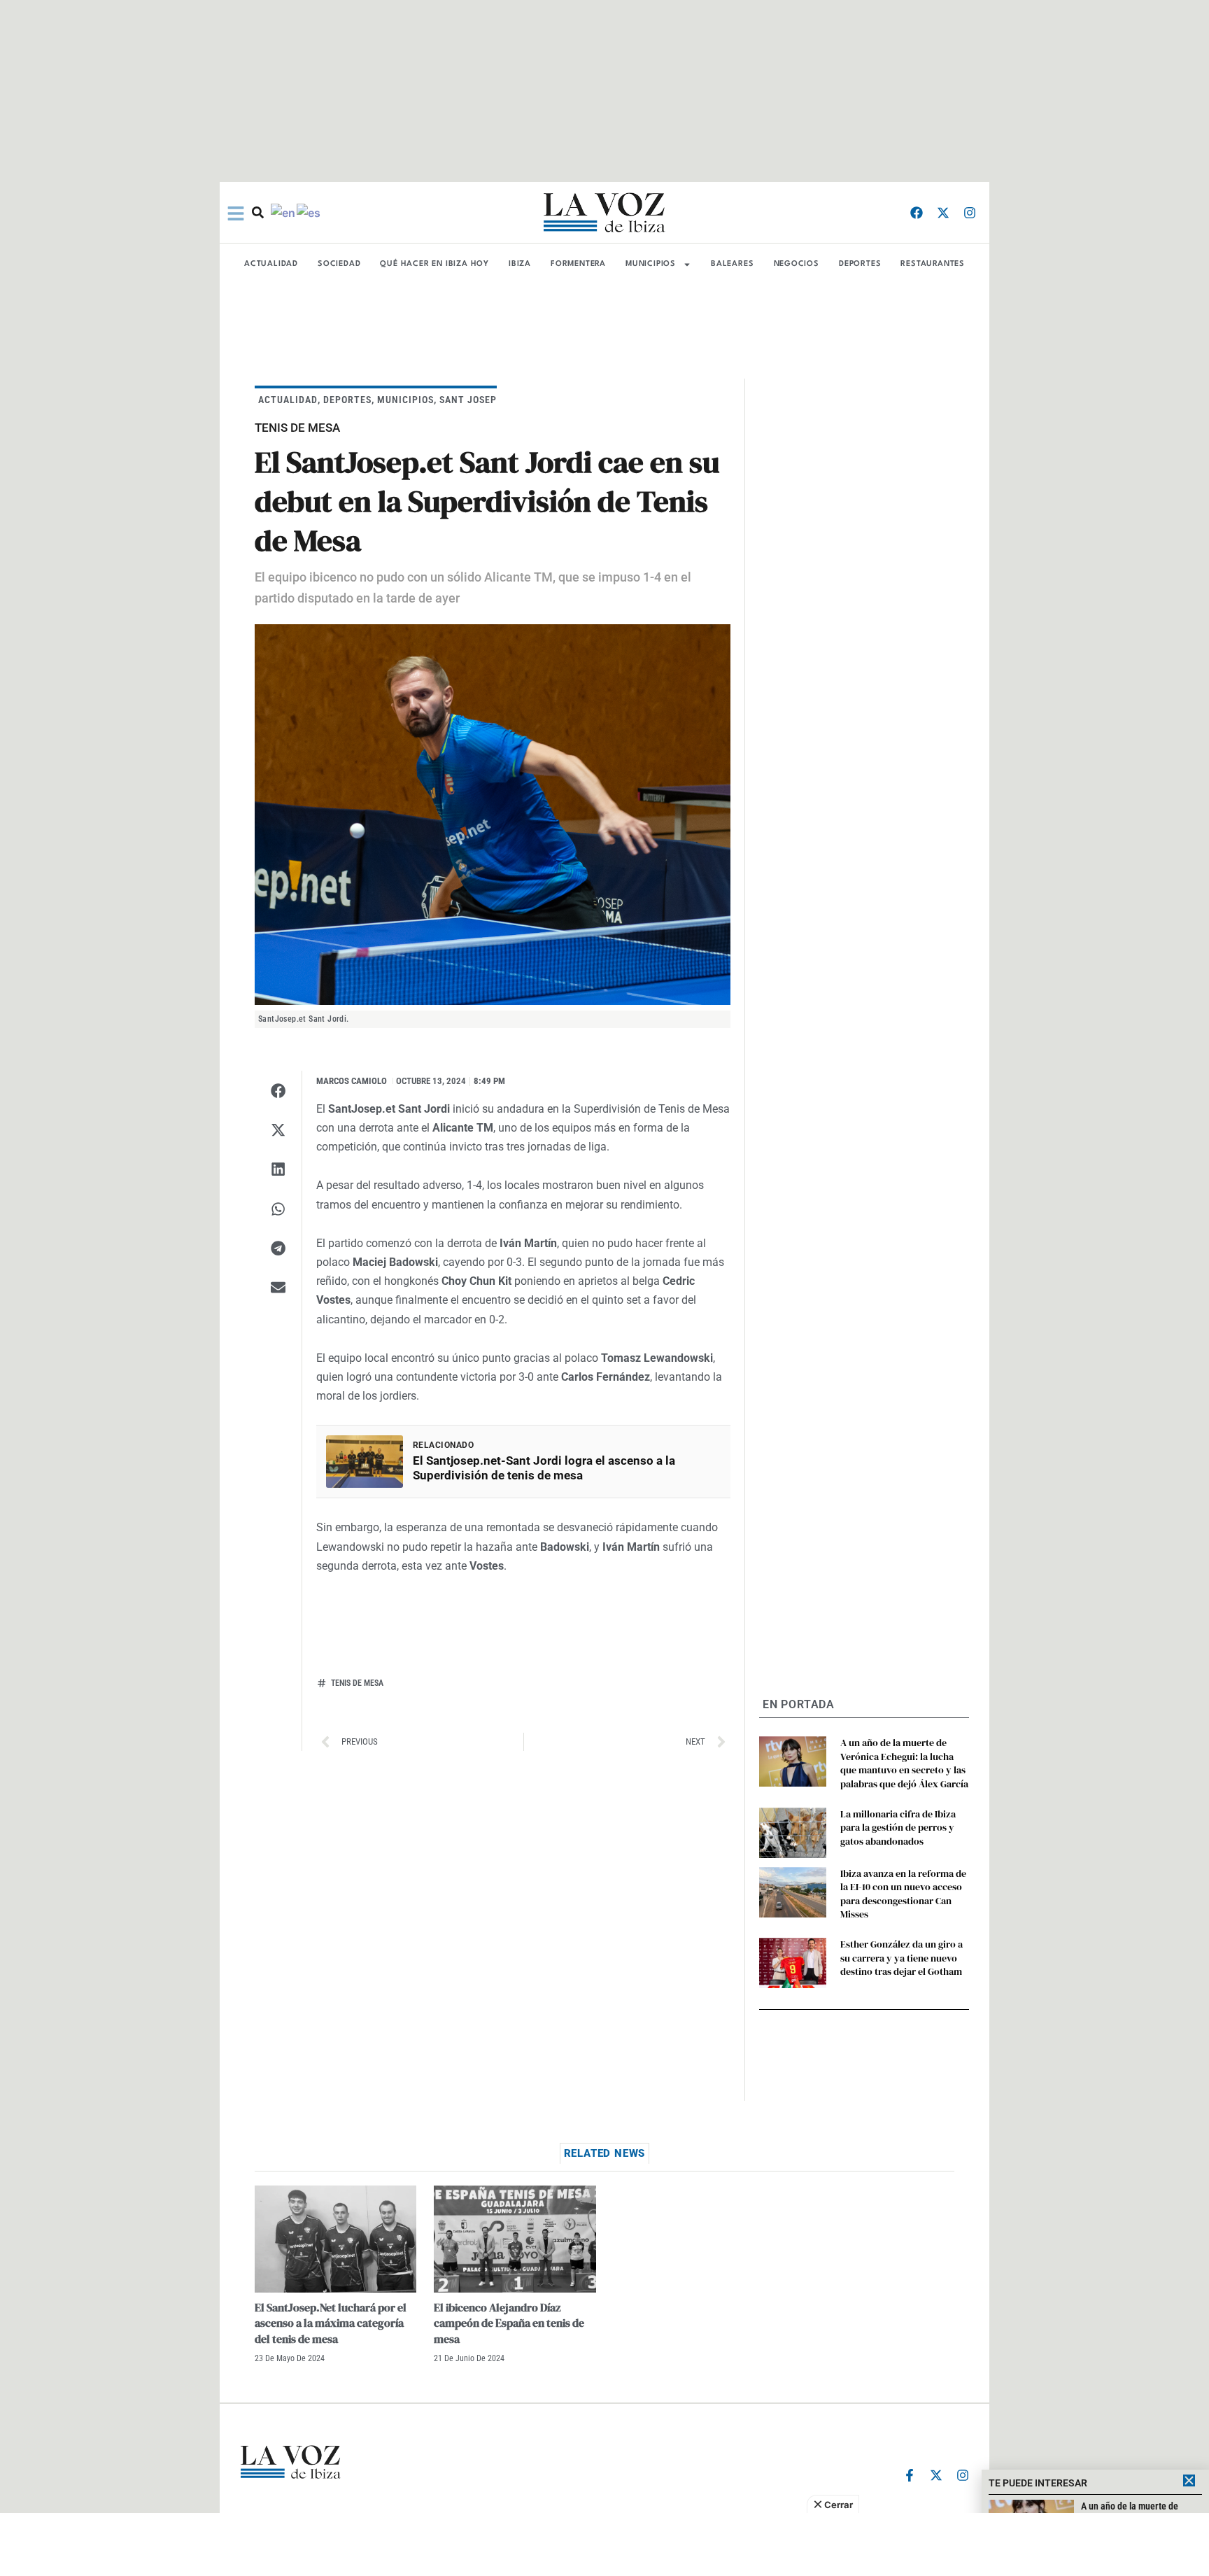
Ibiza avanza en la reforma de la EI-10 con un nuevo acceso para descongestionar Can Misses (903, 1894)
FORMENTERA (578, 264)
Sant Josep (468, 400)
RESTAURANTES (933, 264)
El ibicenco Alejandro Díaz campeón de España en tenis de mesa (509, 2323)
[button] (278, 1090)
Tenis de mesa (357, 1683)
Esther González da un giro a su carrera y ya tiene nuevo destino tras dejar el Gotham (902, 1958)
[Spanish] (309, 212)
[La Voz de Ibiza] (604, 212)
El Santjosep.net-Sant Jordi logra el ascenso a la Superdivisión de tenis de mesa (544, 1468)
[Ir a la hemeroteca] (258, 212)
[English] (284, 212)
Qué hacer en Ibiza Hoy (434, 264)
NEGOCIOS (797, 264)
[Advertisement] (604, 2545)
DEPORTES (860, 264)
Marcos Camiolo (352, 1081)
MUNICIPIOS (651, 264)
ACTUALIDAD (271, 264)
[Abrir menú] (236, 213)
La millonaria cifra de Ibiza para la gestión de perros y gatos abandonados (898, 1828)
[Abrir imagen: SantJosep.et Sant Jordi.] (493, 815)
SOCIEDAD (339, 264)
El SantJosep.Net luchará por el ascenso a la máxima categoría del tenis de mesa (331, 2323)
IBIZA (520, 264)
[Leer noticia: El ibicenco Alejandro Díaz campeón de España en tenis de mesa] (515, 2239)
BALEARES (732, 264)
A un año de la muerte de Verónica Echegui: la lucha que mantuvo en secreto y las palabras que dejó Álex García (904, 1763)
